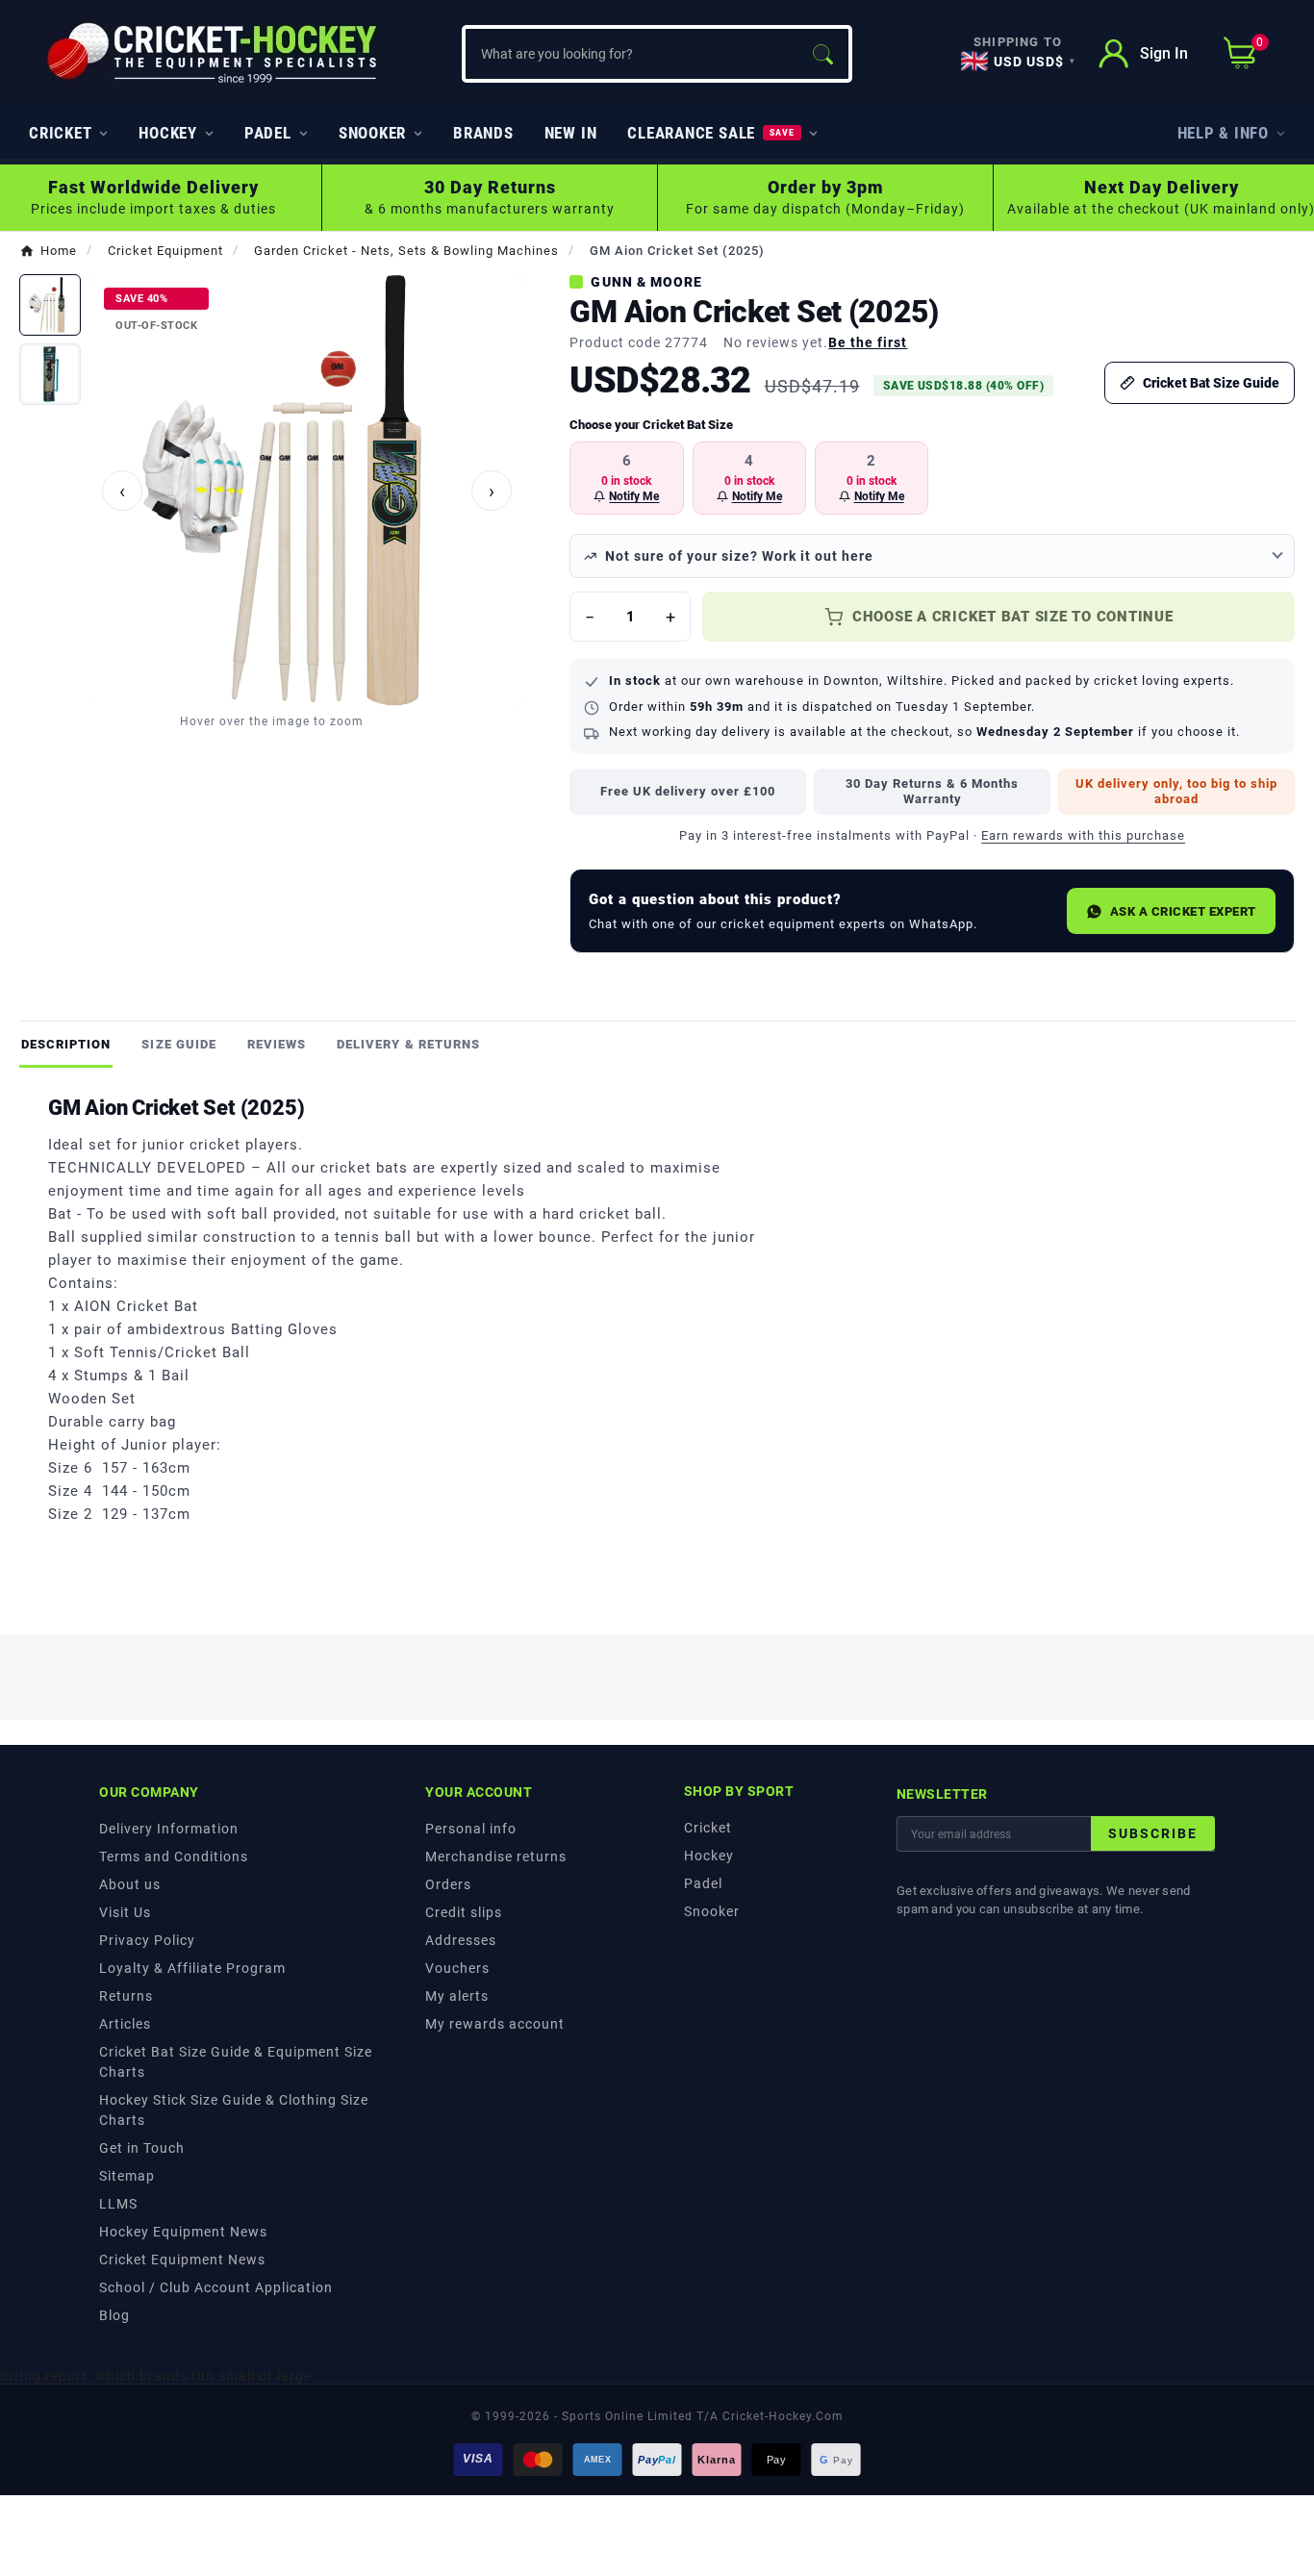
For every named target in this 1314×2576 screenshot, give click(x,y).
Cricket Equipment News (182, 2260)
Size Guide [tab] (178, 1044)
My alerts (457, 1996)
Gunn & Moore (646, 282)
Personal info (471, 1829)
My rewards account (495, 2024)
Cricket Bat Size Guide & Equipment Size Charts (236, 2062)
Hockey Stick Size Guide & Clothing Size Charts (234, 2110)
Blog (114, 2315)
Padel (703, 1883)
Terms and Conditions (174, 1856)
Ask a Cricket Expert (1183, 911)
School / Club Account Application (216, 2287)
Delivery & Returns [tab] (408, 1044)
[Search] (822, 54)
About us (130, 1884)
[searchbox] (631, 54)
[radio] (626, 478)
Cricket (708, 1828)
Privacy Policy (147, 1940)
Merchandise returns (496, 1856)
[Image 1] (50, 305)
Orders (448, 1884)
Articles (125, 2024)
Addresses (461, 1940)
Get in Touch (142, 2148)
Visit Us (125, 1912)
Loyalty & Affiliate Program (192, 1968)
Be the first (868, 342)
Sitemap (127, 2176)
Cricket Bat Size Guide (1211, 383)
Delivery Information (169, 1829)
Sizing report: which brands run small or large (156, 2376)
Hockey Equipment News (183, 2232)
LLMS (118, 2204)
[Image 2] (50, 374)
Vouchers (457, 1968)
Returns (126, 1996)
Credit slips (464, 1912)
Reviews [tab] (277, 1044)
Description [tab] (66, 1044)
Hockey (709, 1856)
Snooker (712, 1911)
